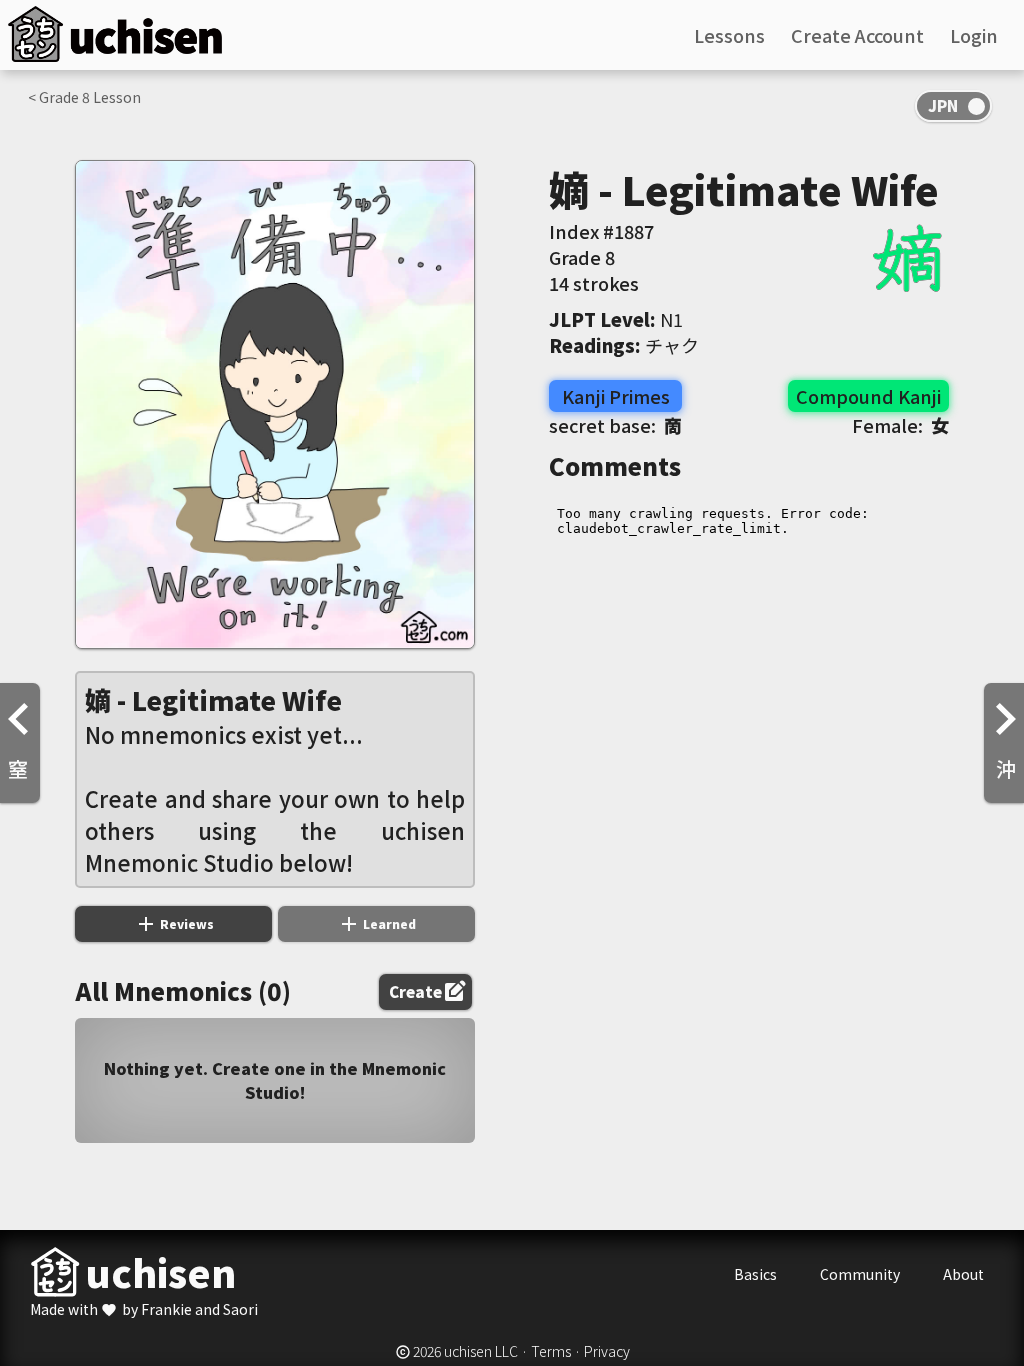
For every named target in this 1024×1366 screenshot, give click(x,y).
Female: (900, 425)
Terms (551, 1351)
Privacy (607, 1351)
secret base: (615, 425)
